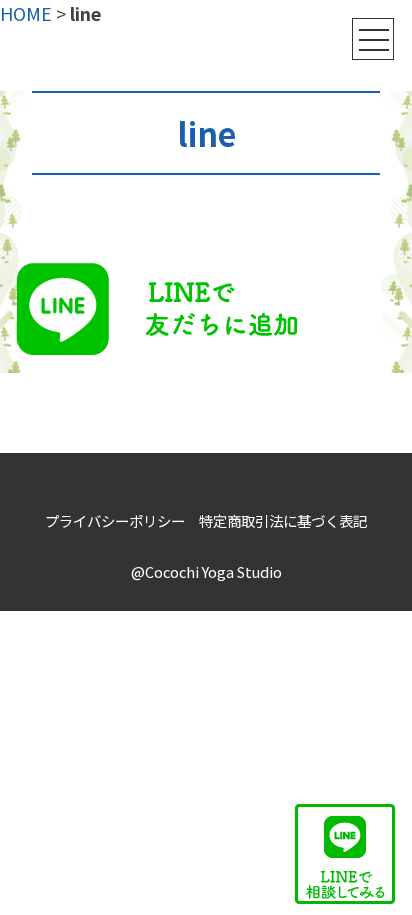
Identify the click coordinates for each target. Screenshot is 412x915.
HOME (26, 13)
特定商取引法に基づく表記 (283, 520)
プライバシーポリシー (115, 520)
